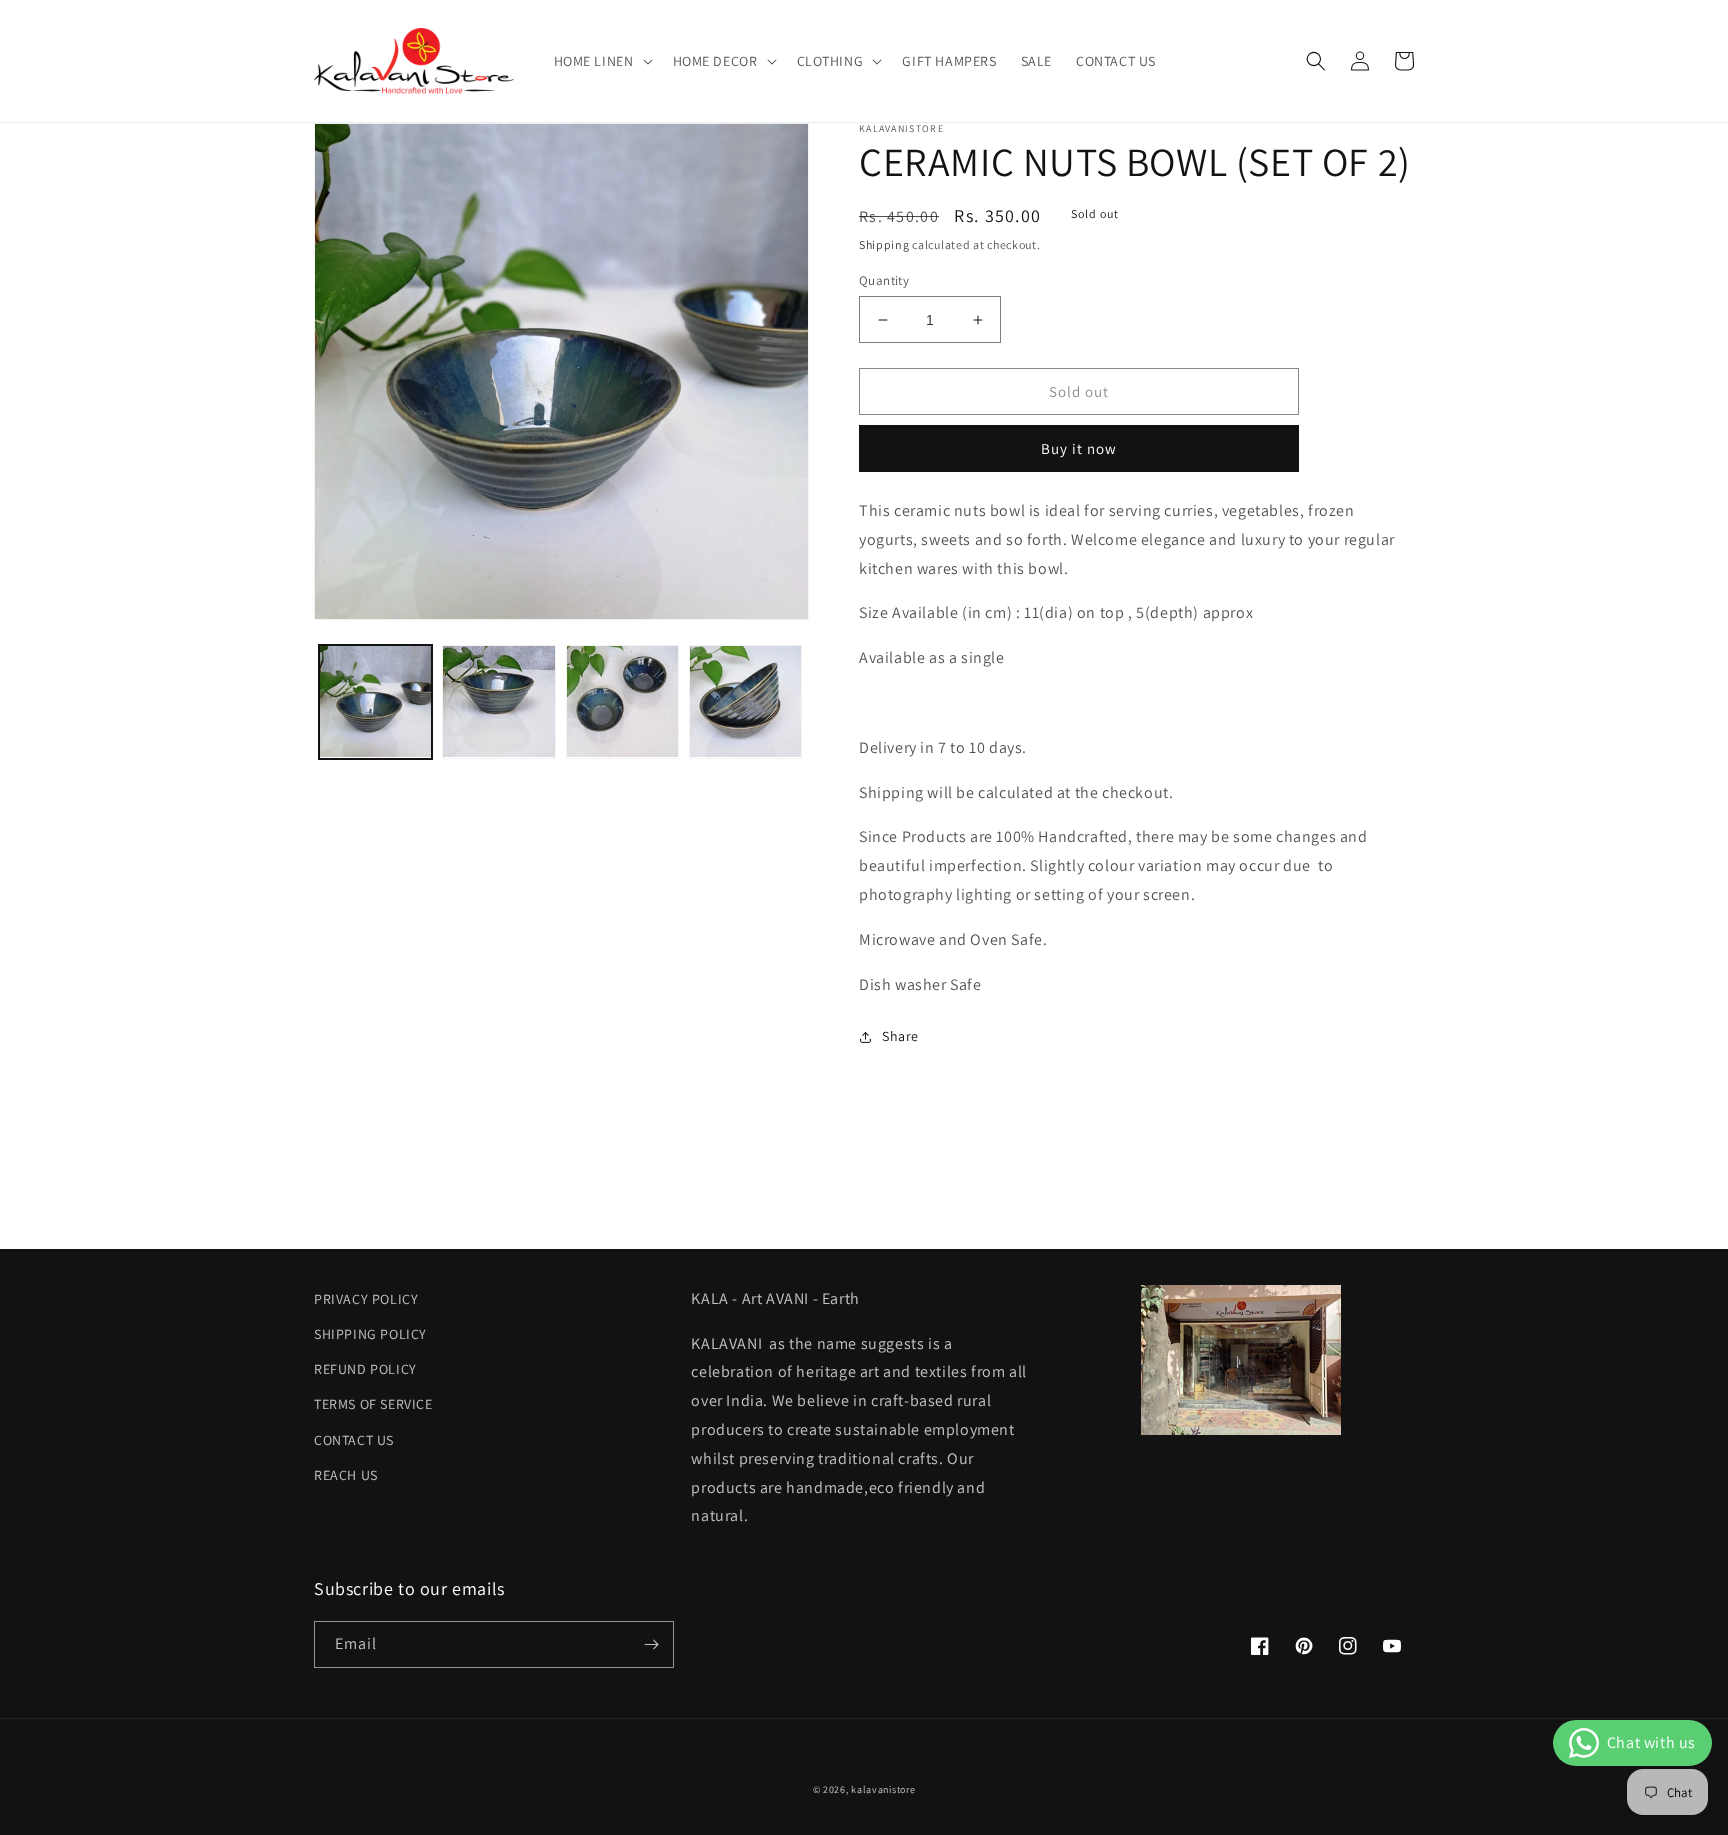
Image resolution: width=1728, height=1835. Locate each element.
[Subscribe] (651, 1644)
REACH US (346, 1475)
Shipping (884, 244)
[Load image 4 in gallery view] (745, 701)
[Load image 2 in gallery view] (498, 701)
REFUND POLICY (365, 1369)
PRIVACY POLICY (366, 1299)
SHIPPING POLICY (370, 1334)
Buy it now (1079, 448)
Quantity (884, 280)
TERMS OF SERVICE (373, 1404)
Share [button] (900, 1036)
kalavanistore (883, 1789)
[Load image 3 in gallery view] (622, 701)
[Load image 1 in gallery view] (375, 701)
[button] (601, 61)
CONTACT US (354, 1440)
